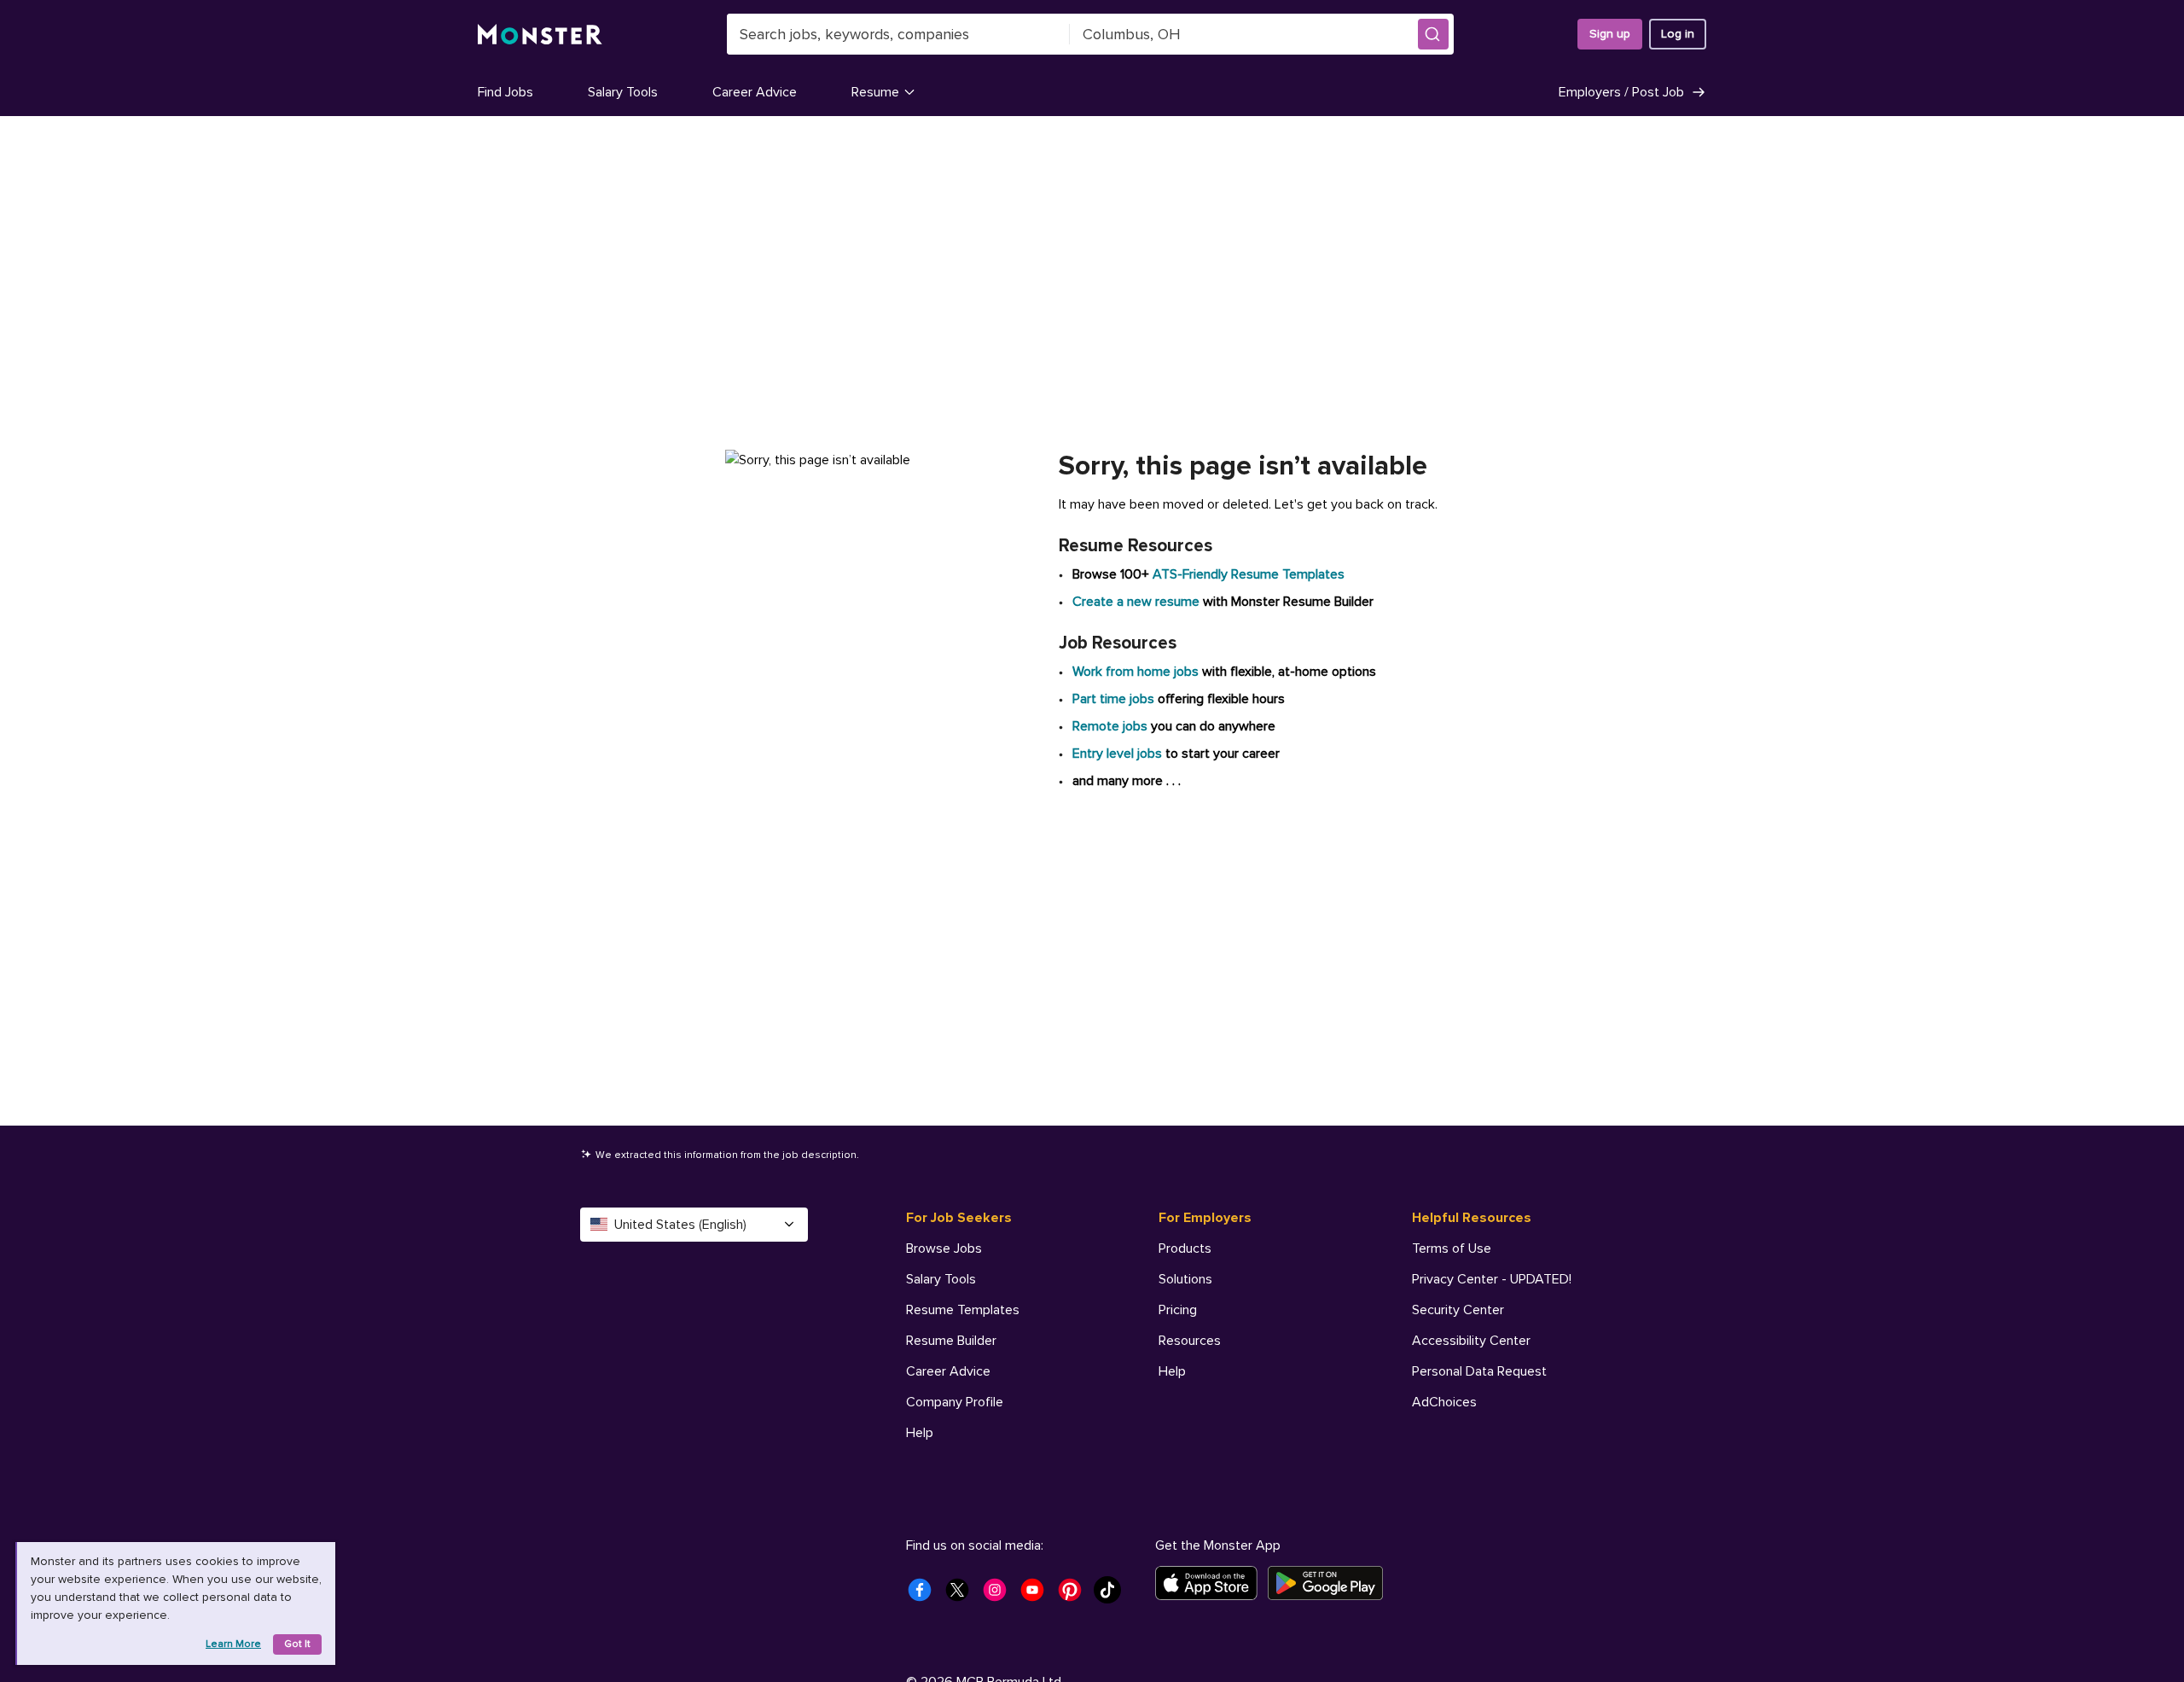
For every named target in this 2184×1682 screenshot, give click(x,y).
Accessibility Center (1471, 1341)
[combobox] (898, 34)
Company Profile (955, 1402)
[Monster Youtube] (1037, 1595)
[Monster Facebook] (925, 1595)
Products (1185, 1248)
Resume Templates (963, 1310)
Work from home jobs (1136, 672)
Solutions (1185, 1279)
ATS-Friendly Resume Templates (1249, 574)
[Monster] (540, 35)
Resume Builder (951, 1341)
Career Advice (755, 92)
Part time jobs (1113, 699)
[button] (1433, 34)
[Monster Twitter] (962, 1595)
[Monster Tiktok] (1112, 1595)
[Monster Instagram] (1000, 1595)
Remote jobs (1110, 726)
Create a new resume (1138, 602)
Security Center (1458, 1310)
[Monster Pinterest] (1075, 1595)
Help (920, 1433)
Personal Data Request (1479, 1371)
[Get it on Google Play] (1330, 1583)
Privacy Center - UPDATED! (1492, 1279)
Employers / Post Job (1621, 92)
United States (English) (680, 1225)
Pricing (1178, 1310)
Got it (297, 1644)
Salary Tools (623, 92)
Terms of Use (1452, 1248)
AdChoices (1444, 1402)
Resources (1190, 1341)
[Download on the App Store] (1211, 1583)
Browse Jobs (944, 1248)
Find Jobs (505, 92)
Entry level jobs (1117, 754)
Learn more (233, 1644)
